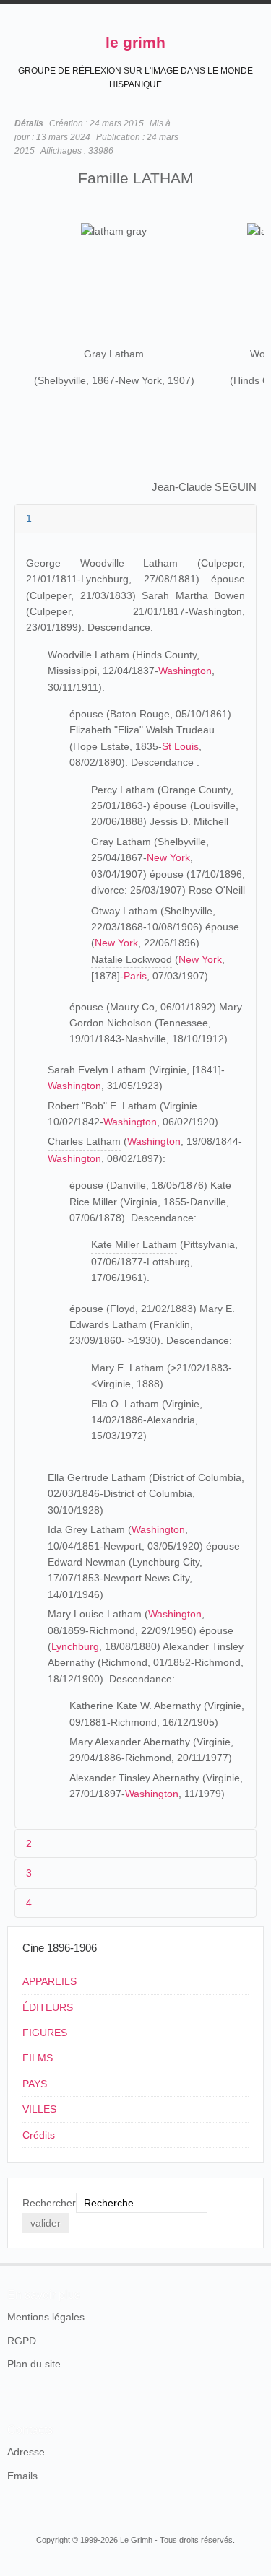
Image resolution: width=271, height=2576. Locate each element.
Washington (185, 671)
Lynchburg (75, 1646)
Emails (22, 2476)
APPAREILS (50, 1981)
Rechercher (49, 2203)
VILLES (39, 2109)
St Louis (180, 746)
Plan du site (34, 2364)
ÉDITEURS (48, 2007)
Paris (135, 976)
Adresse (26, 2452)
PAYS (35, 2084)
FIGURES (45, 2033)
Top (255, 2263)
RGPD (22, 2341)
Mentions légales (46, 2317)
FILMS (38, 2058)
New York (168, 857)
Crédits (39, 2135)
